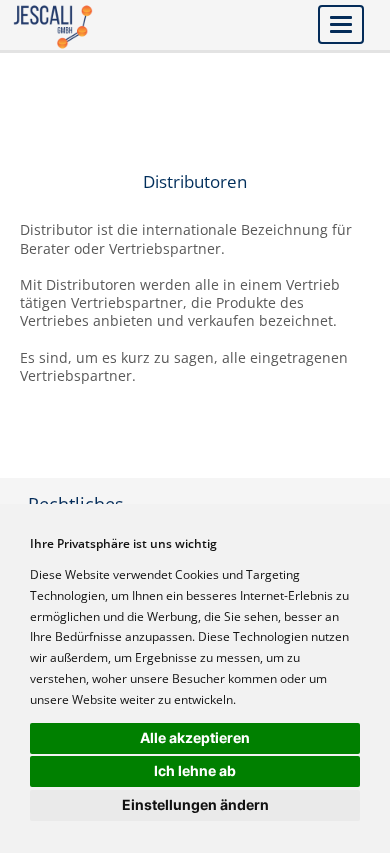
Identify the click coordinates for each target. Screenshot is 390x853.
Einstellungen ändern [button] (195, 804)
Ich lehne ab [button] (195, 770)
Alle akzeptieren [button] (195, 737)
